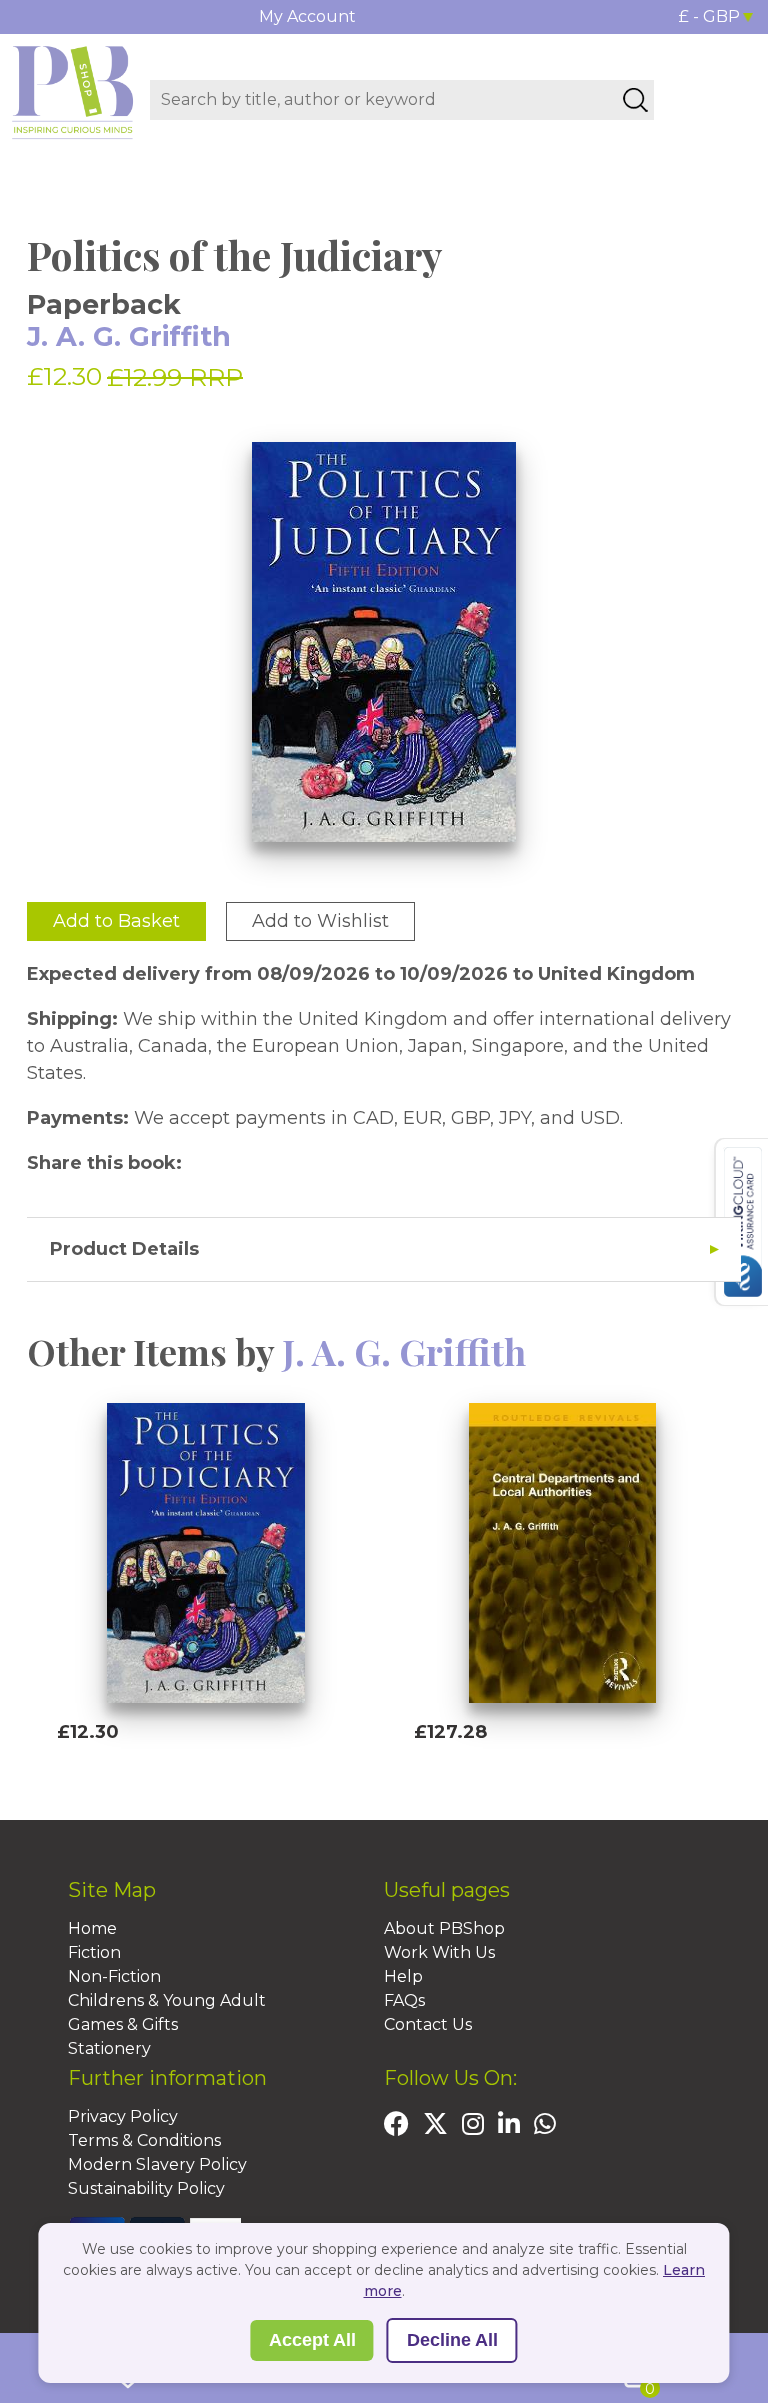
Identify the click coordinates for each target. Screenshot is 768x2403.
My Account (307, 16)
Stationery (109, 2048)
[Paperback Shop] (73, 91)
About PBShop (444, 1928)
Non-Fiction (114, 1976)
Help (403, 1976)
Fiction (94, 1952)
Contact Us (428, 2024)
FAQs (404, 2000)
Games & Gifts (123, 2024)
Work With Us (439, 1952)
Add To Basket (148, 1770)
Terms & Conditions (144, 2140)
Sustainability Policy (146, 2188)
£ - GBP (709, 16)
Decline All (452, 2340)
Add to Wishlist (320, 921)
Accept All (312, 2340)
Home (92, 1928)
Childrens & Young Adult (167, 2000)
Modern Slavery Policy (157, 2164)
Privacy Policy (123, 2116)
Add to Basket (116, 921)
